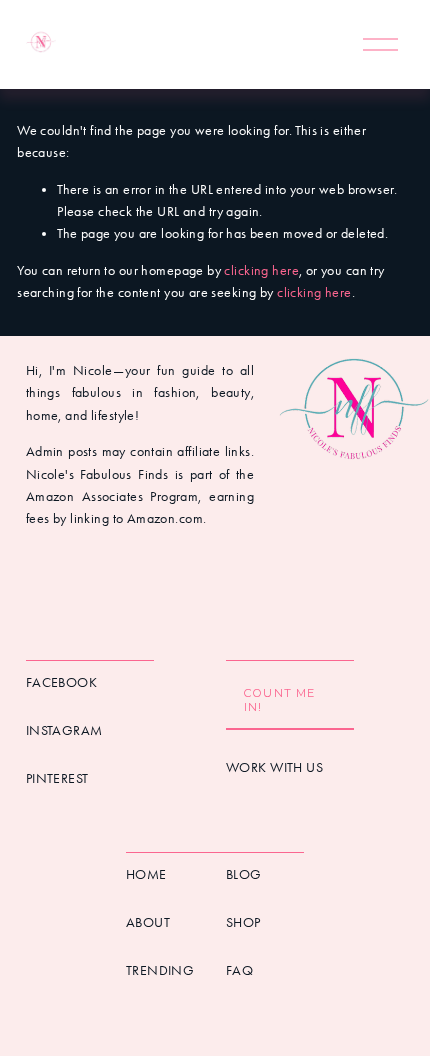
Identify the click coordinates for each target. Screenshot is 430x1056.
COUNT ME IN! (279, 700)
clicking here (261, 270)
